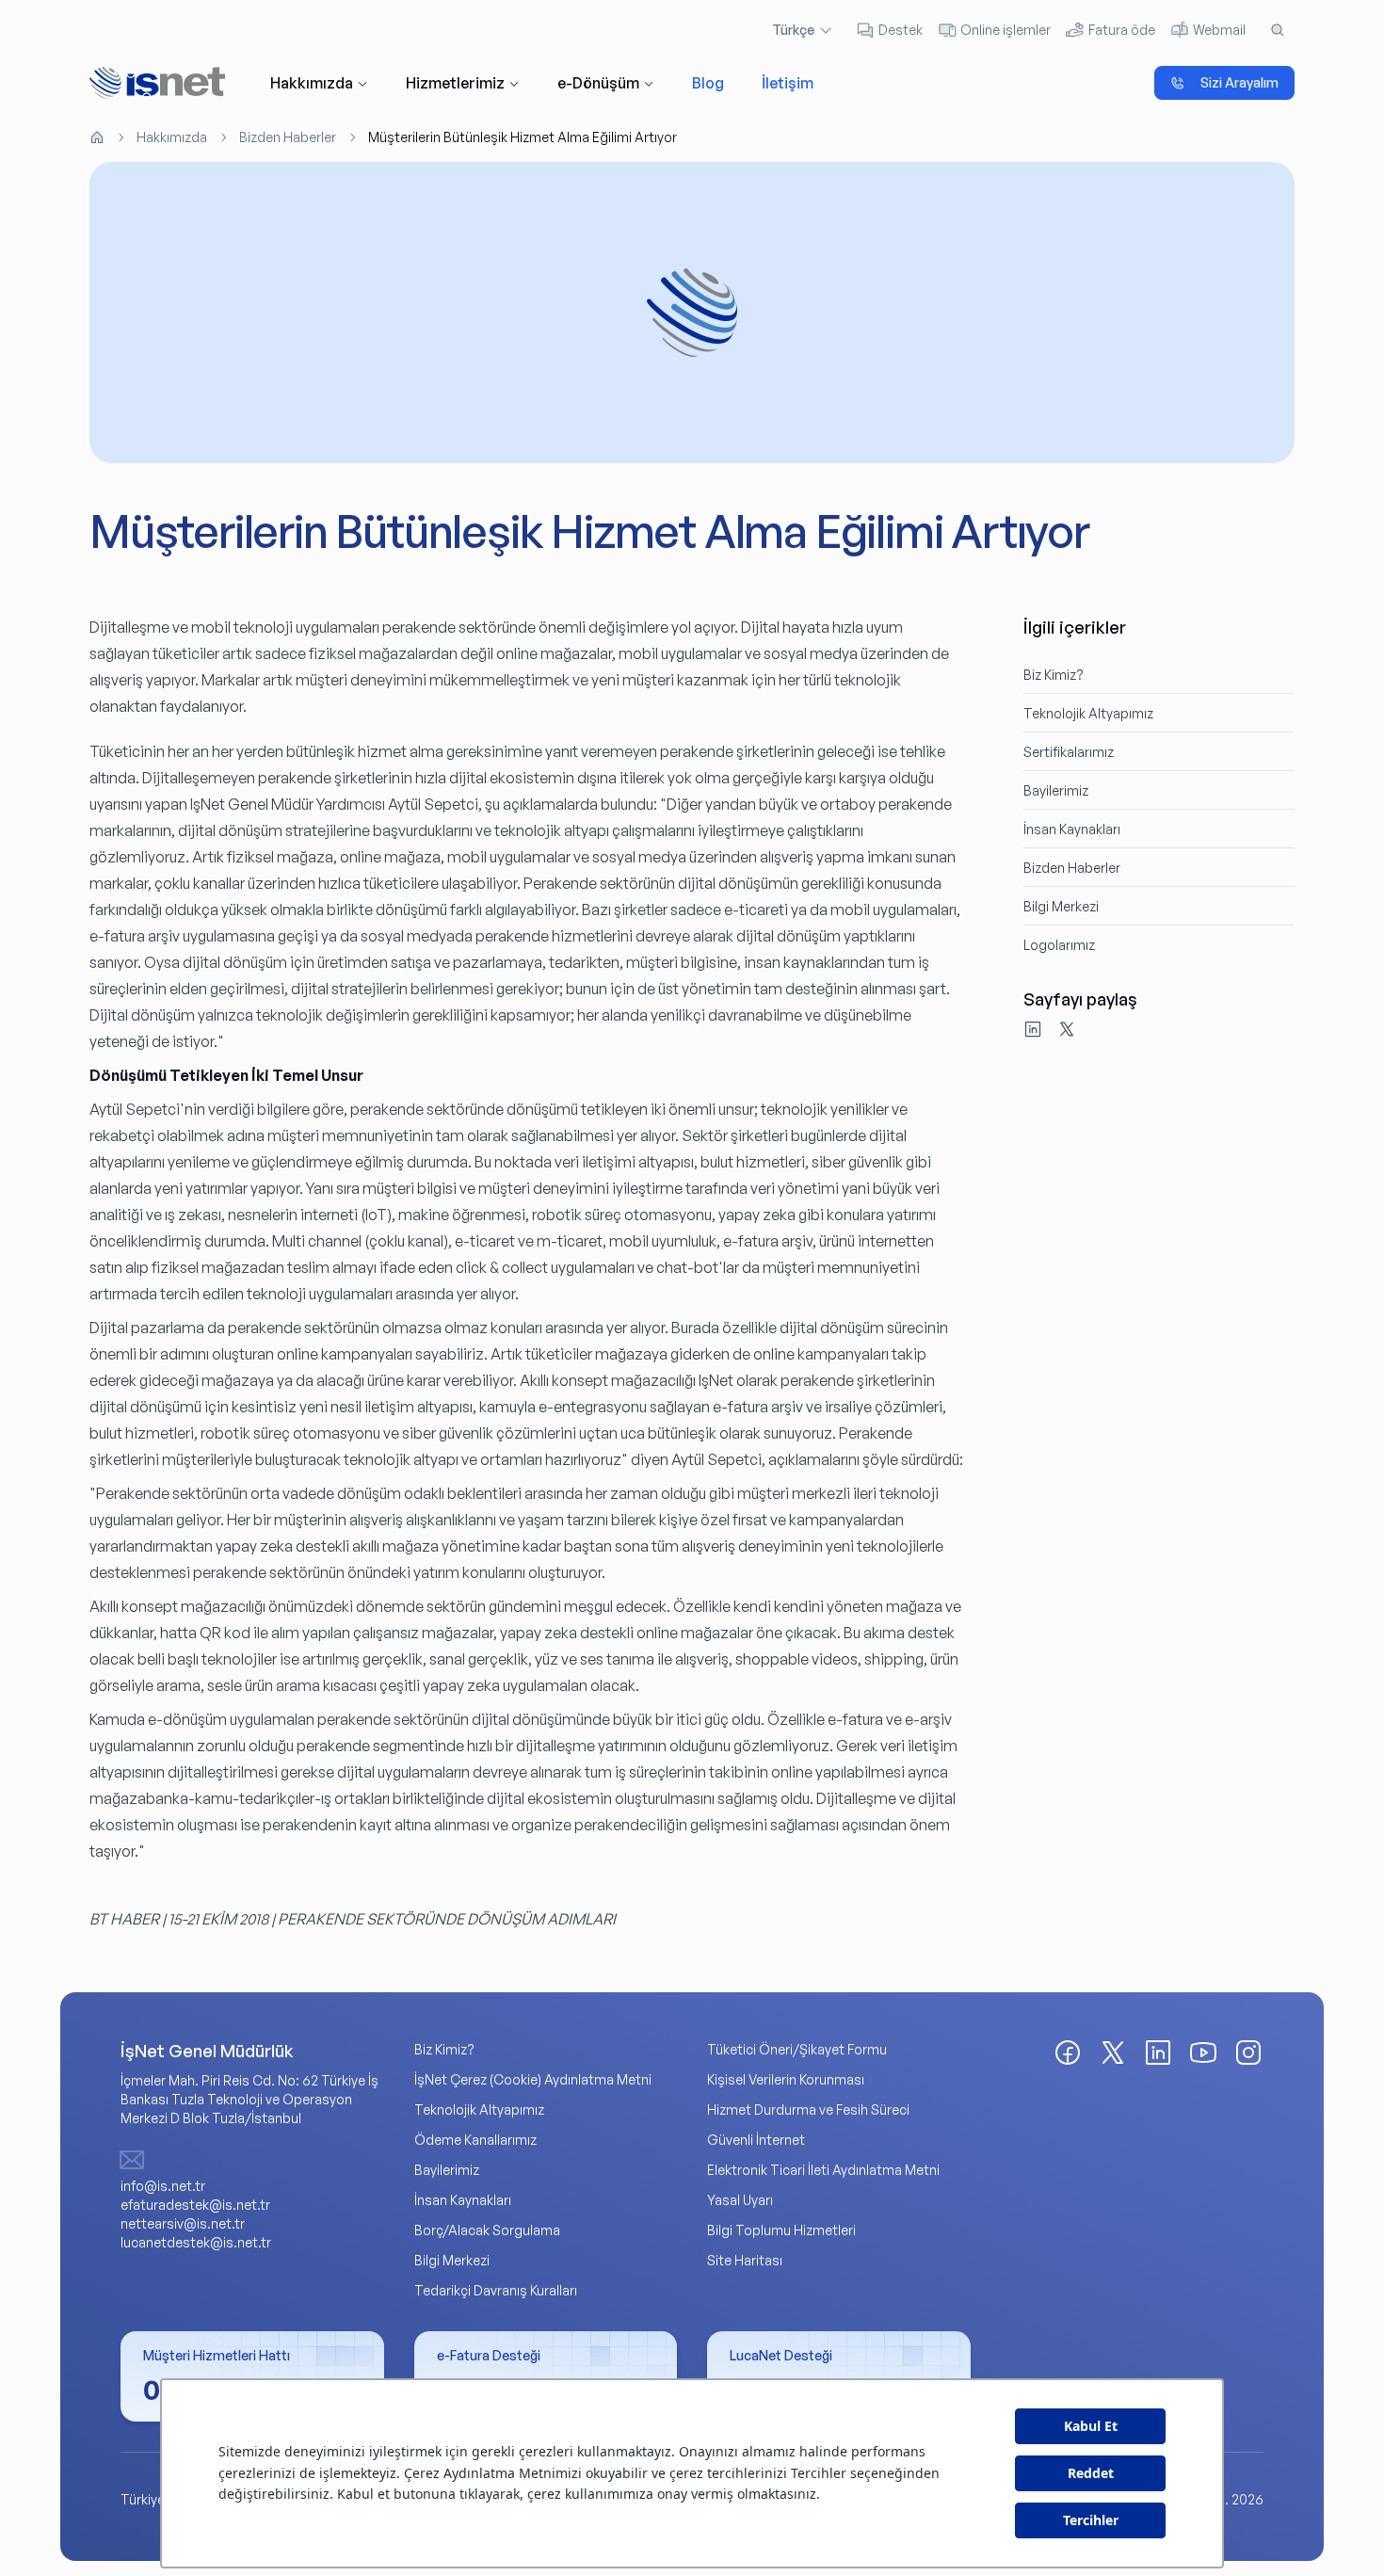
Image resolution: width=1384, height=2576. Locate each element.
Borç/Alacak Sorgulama (487, 2230)
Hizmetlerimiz (455, 83)
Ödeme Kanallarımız (475, 2140)
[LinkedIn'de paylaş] (1033, 1029)
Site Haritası (745, 2260)
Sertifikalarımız (1069, 752)
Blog (708, 83)
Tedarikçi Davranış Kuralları (496, 2290)
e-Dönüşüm (598, 83)
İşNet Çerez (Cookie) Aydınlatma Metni (533, 2079)
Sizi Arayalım (1239, 82)
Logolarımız (1059, 945)
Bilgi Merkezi (1061, 906)
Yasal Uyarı (740, 2200)
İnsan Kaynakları (1072, 829)
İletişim (788, 83)
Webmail (1219, 30)
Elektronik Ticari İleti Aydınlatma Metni (823, 2170)
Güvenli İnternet (756, 2140)
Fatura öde (1122, 30)
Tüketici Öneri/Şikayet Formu (797, 2049)
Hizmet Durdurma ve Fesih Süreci (808, 2109)
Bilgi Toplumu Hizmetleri (781, 2230)
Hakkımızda (312, 83)
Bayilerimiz (1056, 790)
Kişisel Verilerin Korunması (786, 2079)
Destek (901, 30)
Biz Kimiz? (1054, 675)
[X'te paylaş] (1067, 1029)
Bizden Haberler (288, 137)
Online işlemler (1006, 30)
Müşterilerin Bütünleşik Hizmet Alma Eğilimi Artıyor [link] (523, 137)
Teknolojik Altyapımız (1088, 713)
